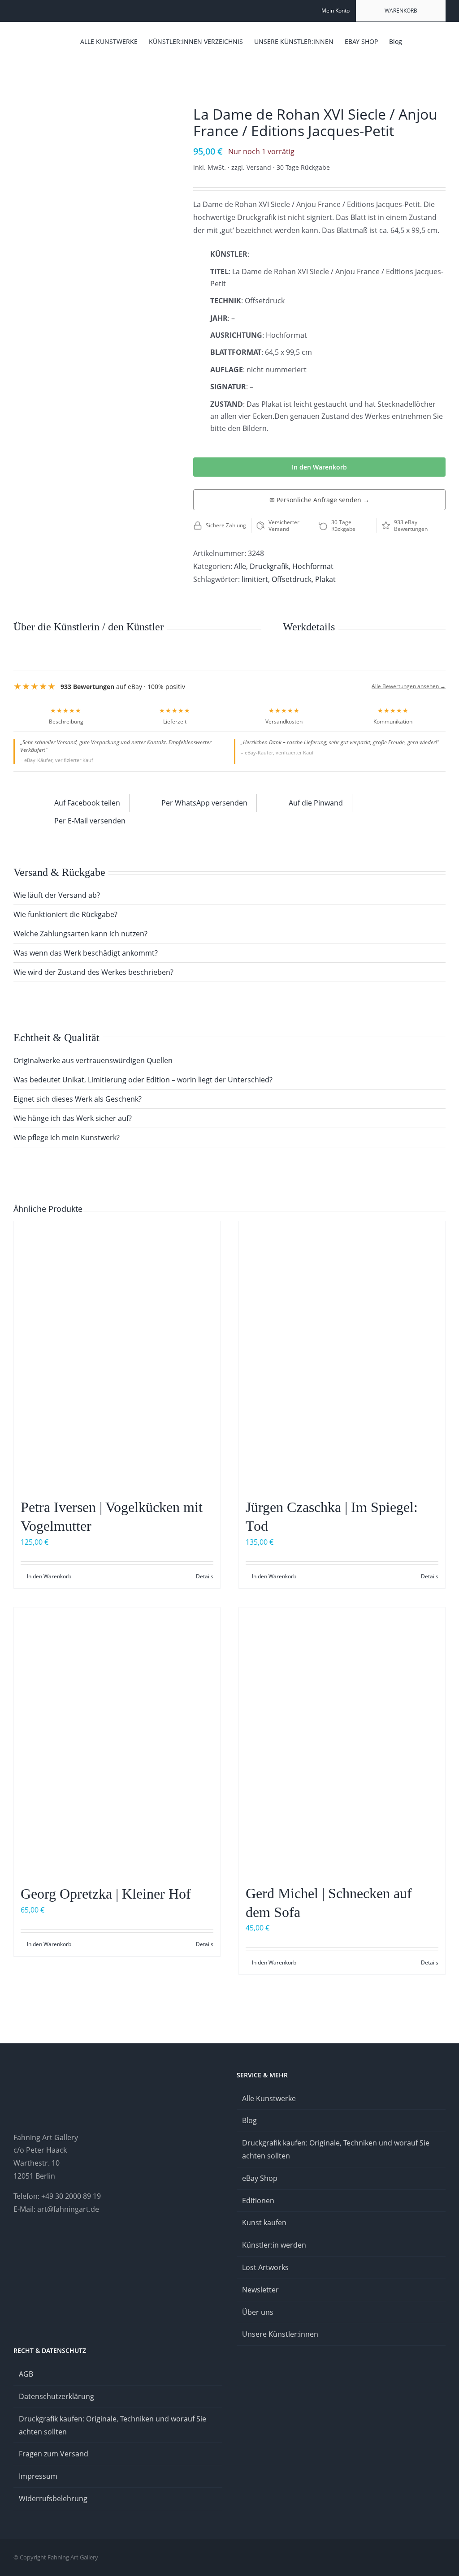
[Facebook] (40, 2244)
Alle (240, 566)
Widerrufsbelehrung (53, 2498)
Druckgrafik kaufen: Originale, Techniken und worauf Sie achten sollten (336, 2149)
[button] (432, 41)
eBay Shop (260, 2178)
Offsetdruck (292, 579)
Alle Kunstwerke (269, 2098)
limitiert (255, 579)
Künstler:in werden (274, 2245)
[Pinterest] (28, 2244)
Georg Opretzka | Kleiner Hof (106, 1894)
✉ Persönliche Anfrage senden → (319, 500)
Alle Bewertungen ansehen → (409, 686)
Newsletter (260, 2290)
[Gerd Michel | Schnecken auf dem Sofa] (342, 1741)
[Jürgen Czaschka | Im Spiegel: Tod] (342, 1355)
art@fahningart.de (68, 2209)
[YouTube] (52, 2244)
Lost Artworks (265, 2267)
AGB (26, 2374)
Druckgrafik (269, 566)
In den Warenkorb (319, 467)
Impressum (38, 2476)
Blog (249, 2120)
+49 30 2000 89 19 (71, 2196)
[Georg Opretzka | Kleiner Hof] (117, 1742)
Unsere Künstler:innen (280, 2334)
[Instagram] (16, 2244)
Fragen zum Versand (54, 2454)
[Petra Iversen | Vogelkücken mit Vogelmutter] (117, 1355)
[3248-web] (93, 114)
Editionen (258, 2201)
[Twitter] (65, 2244)
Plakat (325, 579)
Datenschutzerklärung (56, 2396)
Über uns (258, 2312)
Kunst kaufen (264, 2223)
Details (205, 1576)
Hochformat (313, 566)
